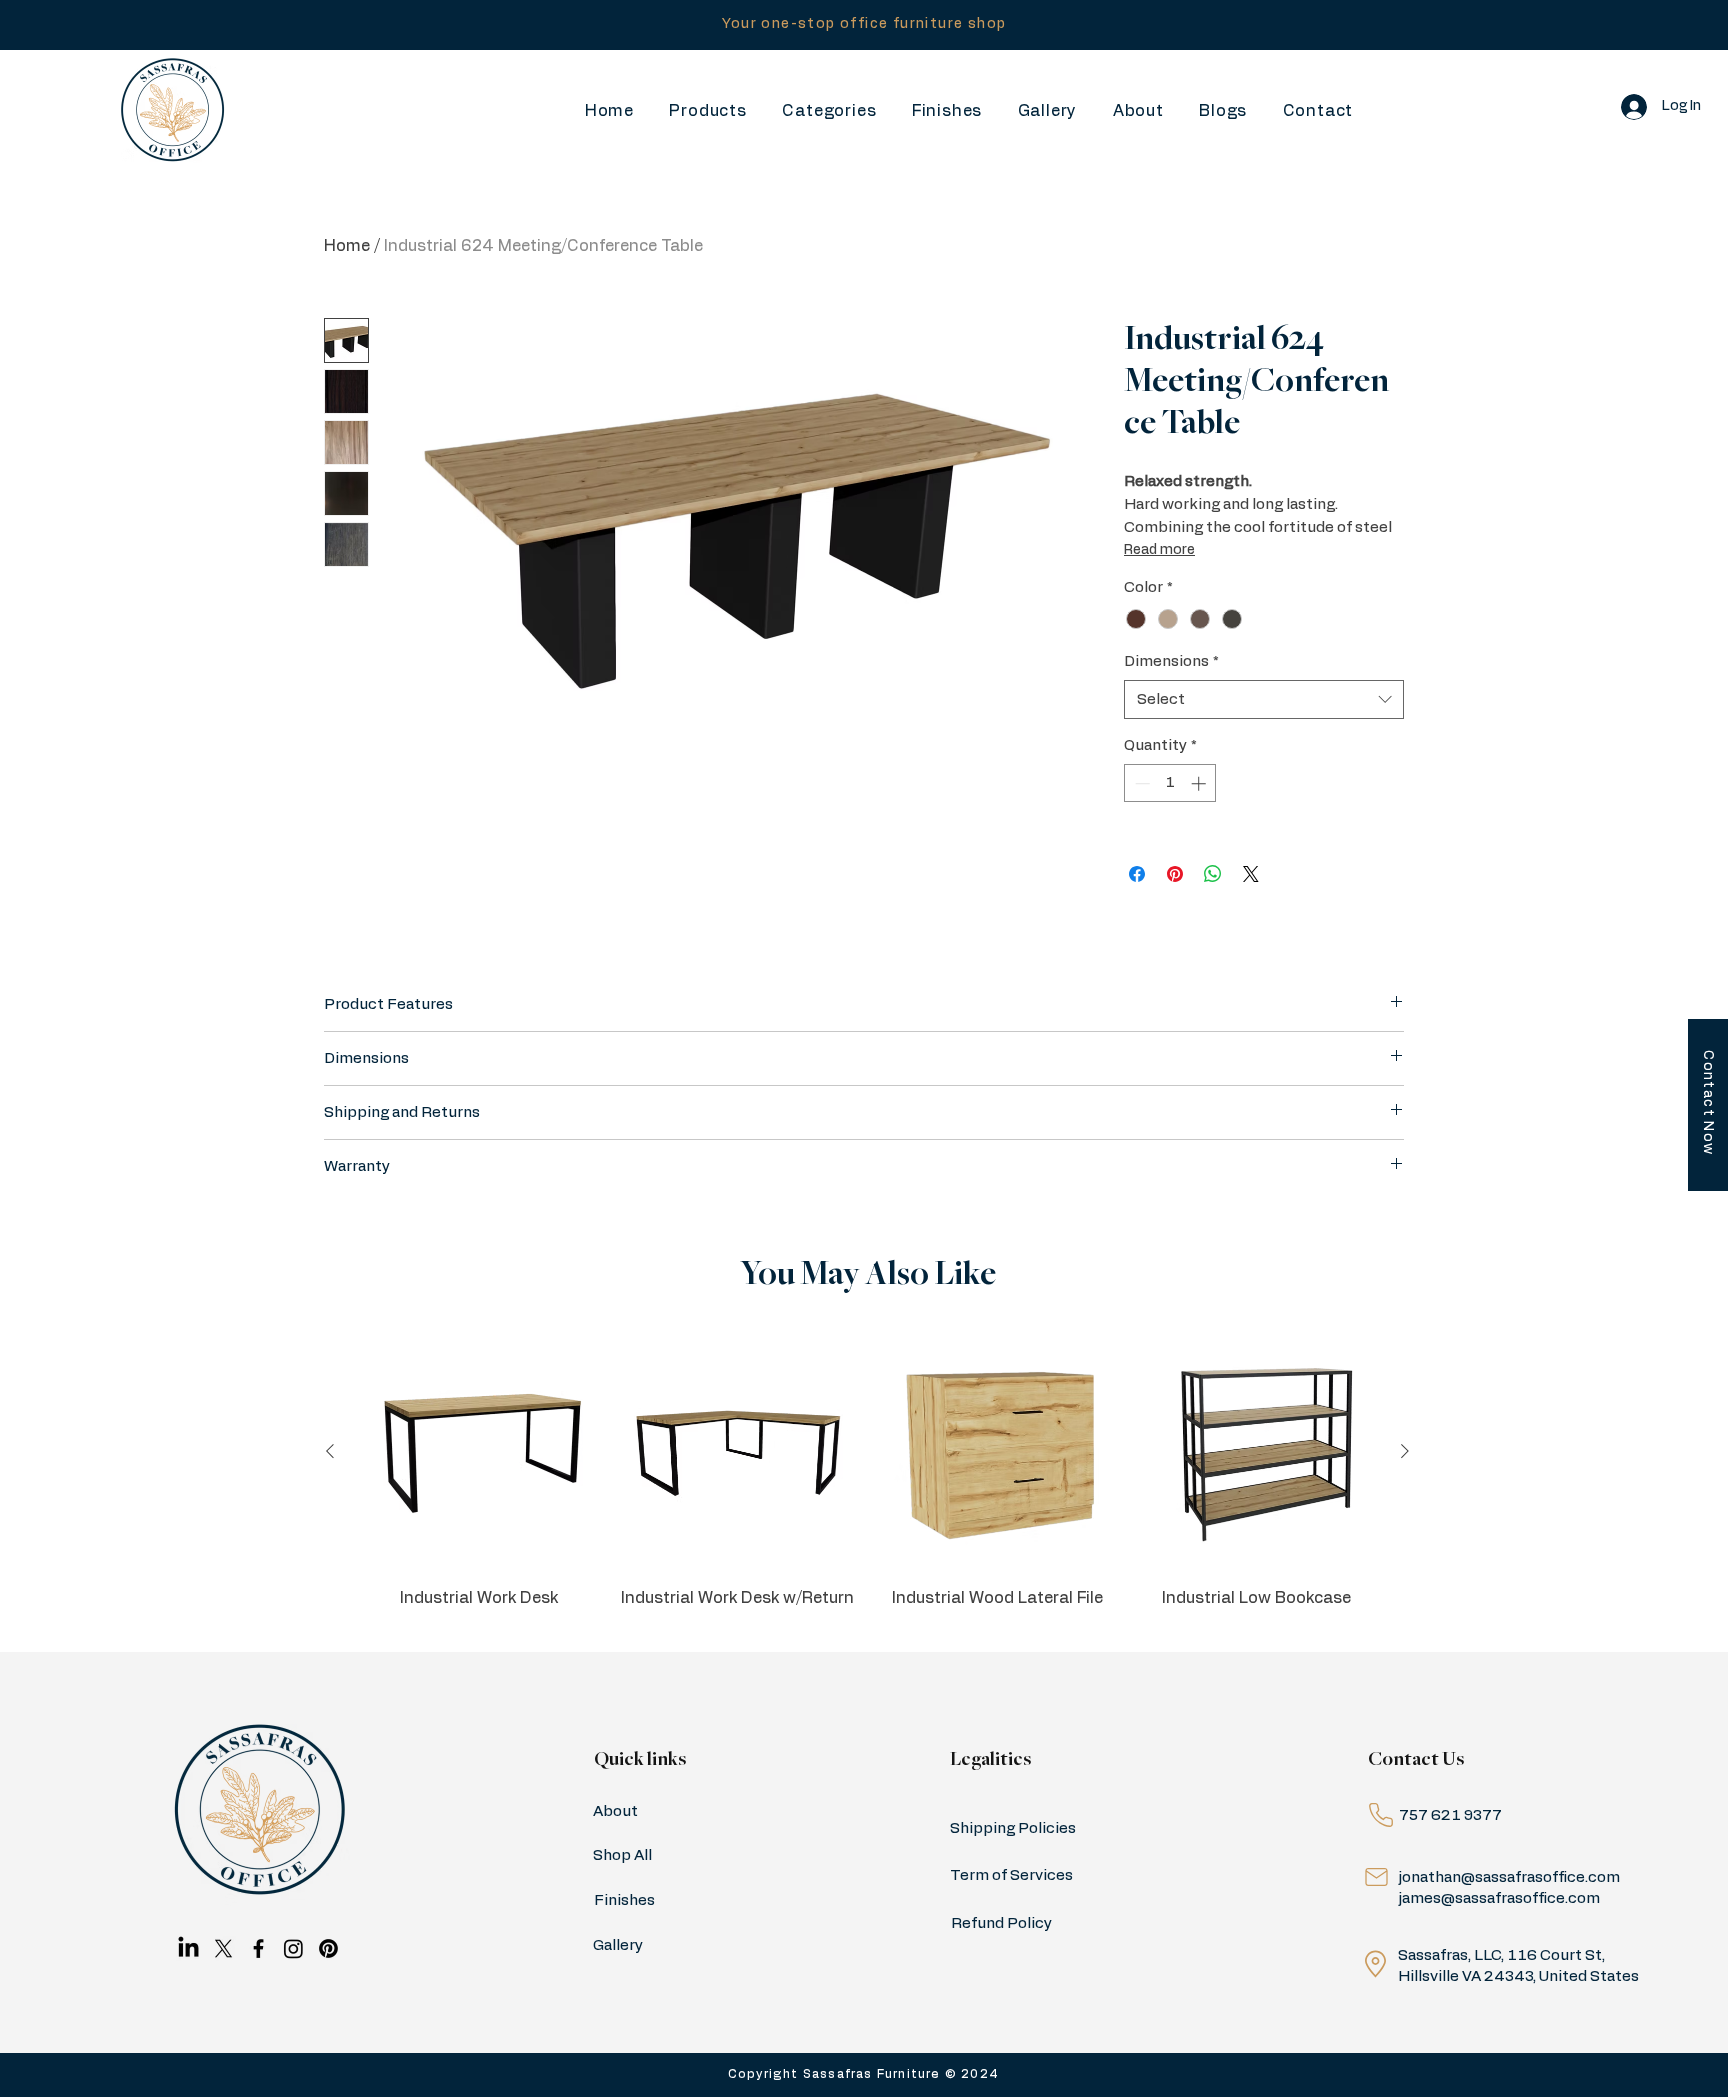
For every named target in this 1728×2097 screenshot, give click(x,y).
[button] (829, 111)
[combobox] (1264, 699)
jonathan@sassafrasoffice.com (1509, 1877)
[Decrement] (1140, 783)
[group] (867, 1482)
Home (347, 246)
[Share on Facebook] (1137, 874)
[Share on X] (1251, 874)
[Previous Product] (330, 1451)
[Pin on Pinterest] (1175, 874)
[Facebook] (258, 1948)
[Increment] (1200, 783)
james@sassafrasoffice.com (1499, 1898)
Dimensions (1171, 661)
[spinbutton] (1170, 783)
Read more (1159, 550)
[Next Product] (1405, 1451)
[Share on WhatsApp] (1213, 874)
